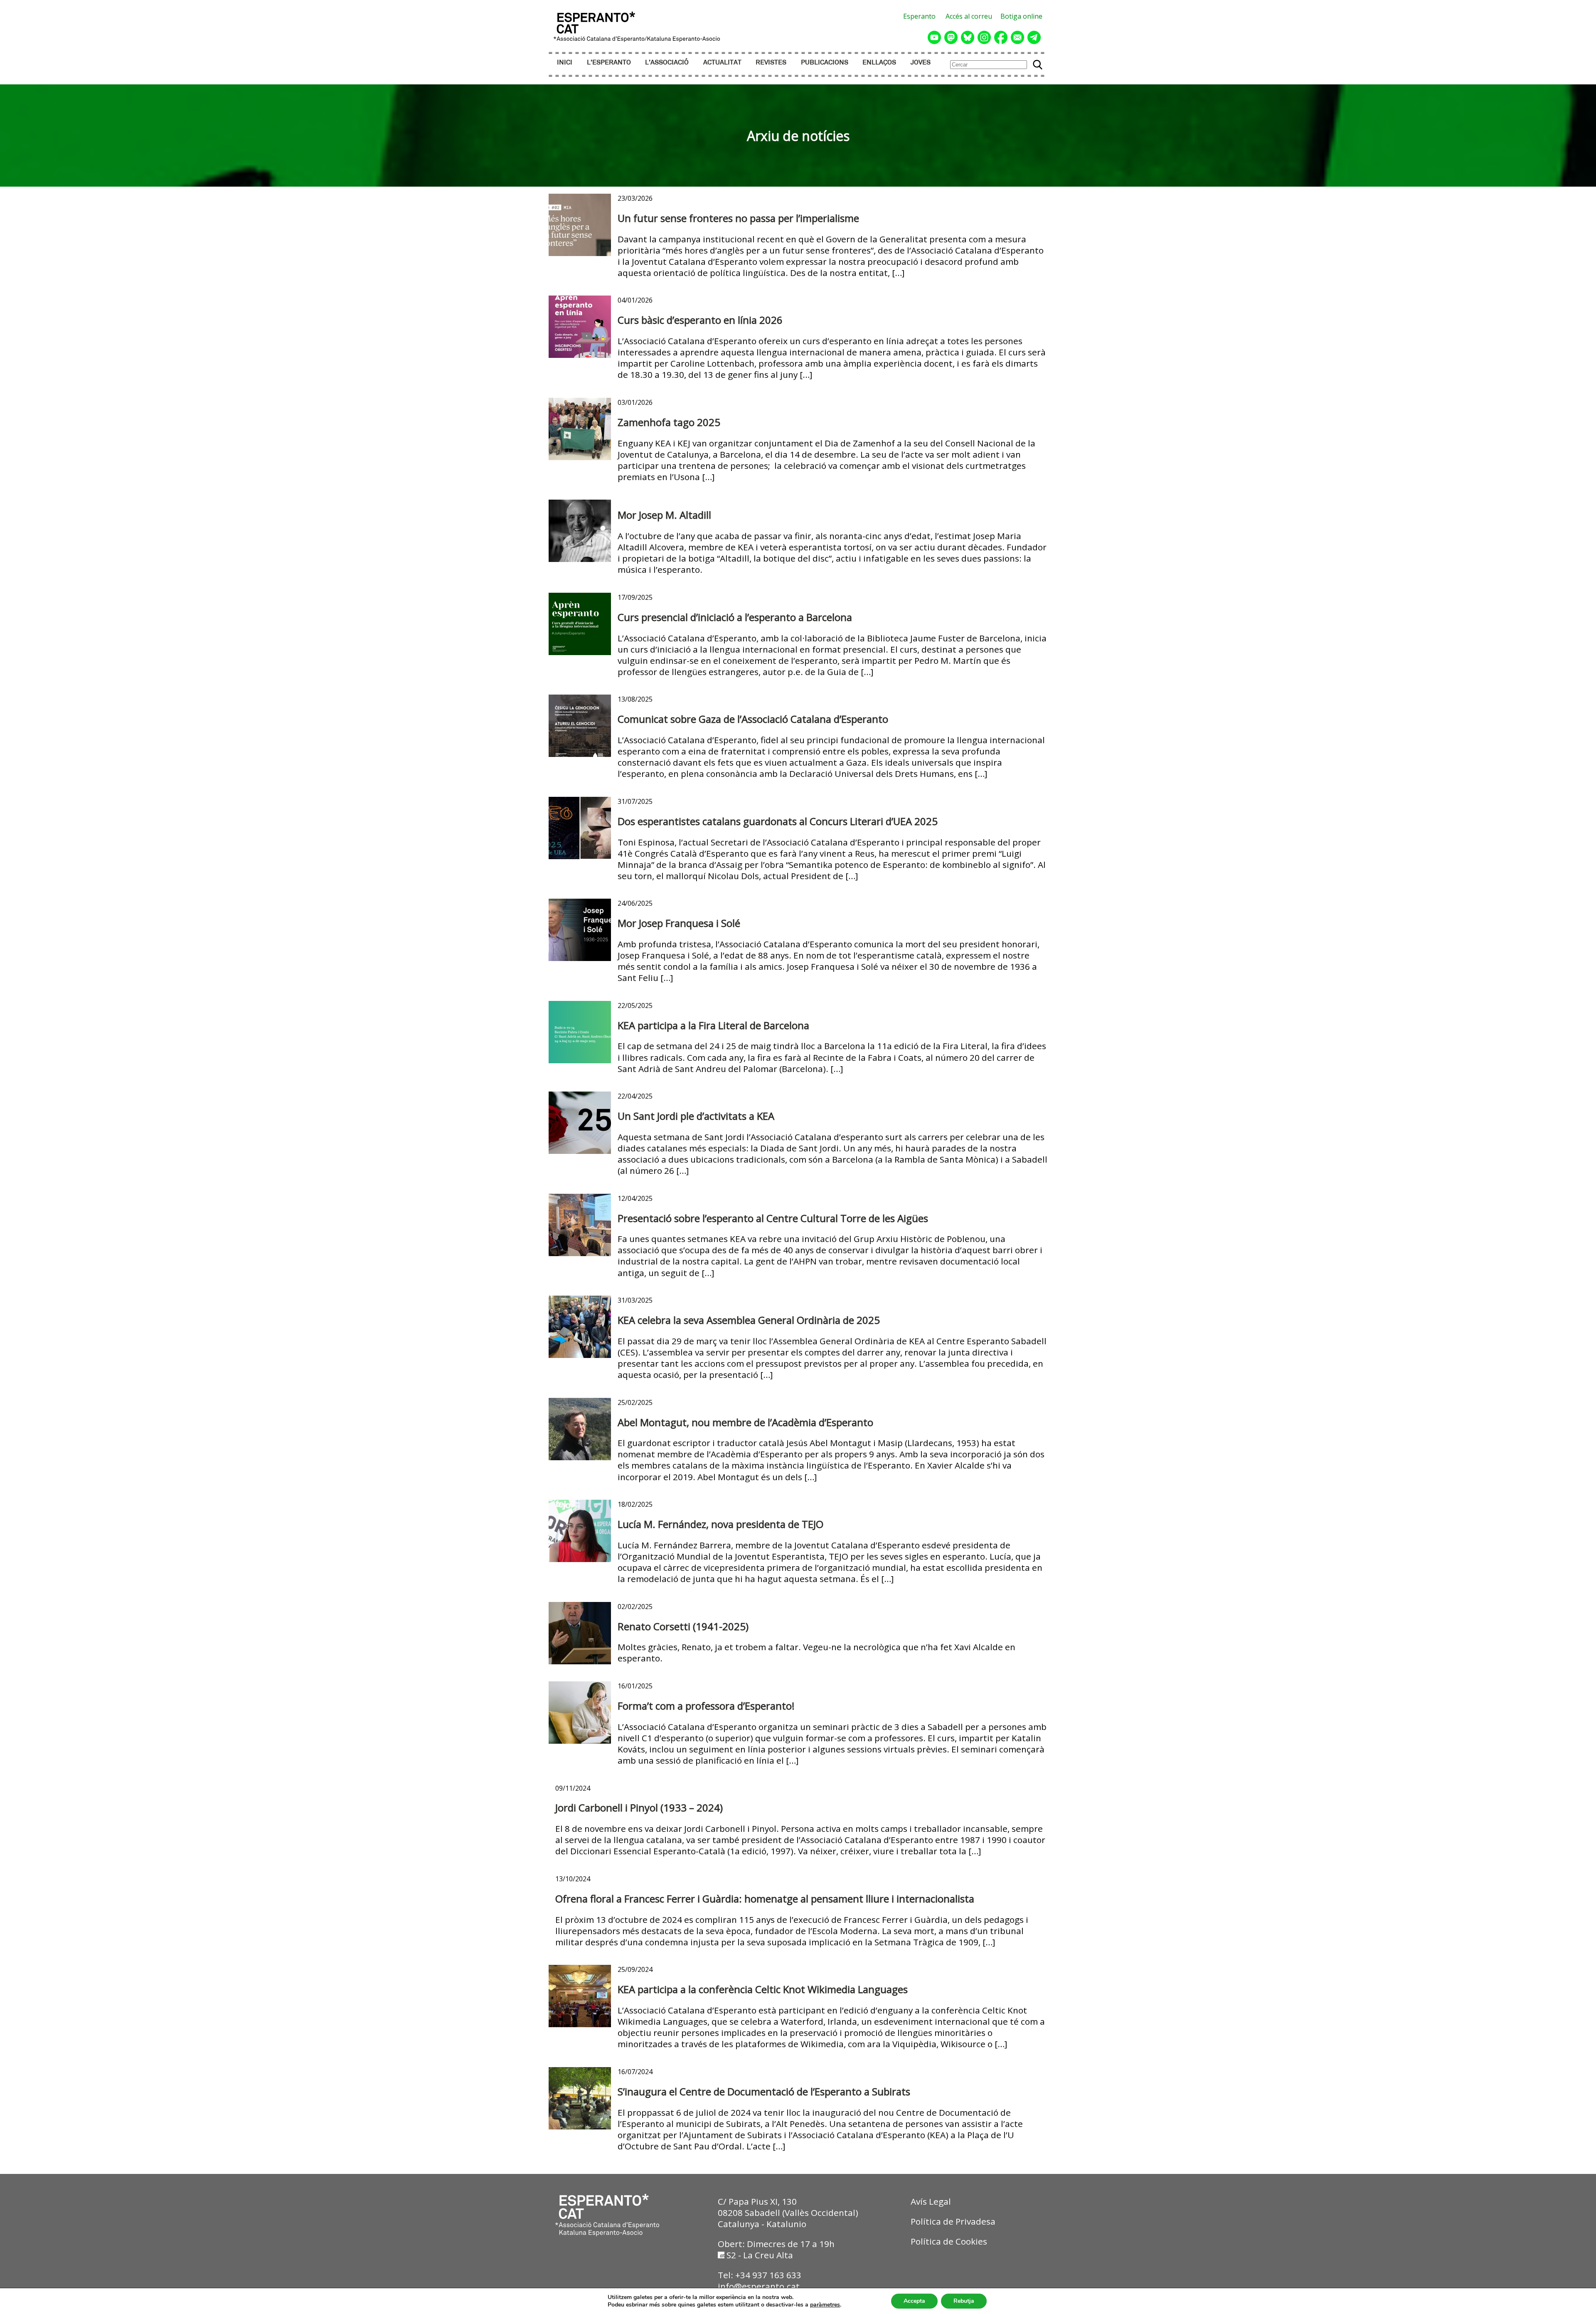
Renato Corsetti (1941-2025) (683, 1626)
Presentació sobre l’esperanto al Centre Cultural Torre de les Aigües (773, 1218)
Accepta (914, 2301)
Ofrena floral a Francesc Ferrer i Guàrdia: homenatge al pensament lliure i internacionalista (765, 1899)
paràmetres (825, 2305)
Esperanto (919, 16)
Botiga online (1021, 16)
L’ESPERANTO (609, 63)
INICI (565, 63)
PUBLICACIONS (825, 63)
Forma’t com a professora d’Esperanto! (706, 1706)
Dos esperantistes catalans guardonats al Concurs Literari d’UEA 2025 (778, 821)
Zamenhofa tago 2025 (669, 422)
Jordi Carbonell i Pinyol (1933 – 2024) (639, 1808)
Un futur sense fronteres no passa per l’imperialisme (738, 218)
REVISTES (771, 63)
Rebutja (964, 2301)
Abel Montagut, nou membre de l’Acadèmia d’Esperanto (745, 1422)
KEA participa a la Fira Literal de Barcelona (713, 1025)
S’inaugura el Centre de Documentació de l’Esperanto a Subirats (764, 2091)
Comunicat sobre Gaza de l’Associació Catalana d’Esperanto (753, 719)
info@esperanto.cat (759, 2286)
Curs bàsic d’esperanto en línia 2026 (700, 320)
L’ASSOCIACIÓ (667, 63)
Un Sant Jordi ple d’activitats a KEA (696, 1116)
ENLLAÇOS (879, 63)
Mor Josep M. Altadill (664, 515)
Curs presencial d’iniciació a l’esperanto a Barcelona (735, 617)
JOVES (921, 63)
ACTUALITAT (722, 63)
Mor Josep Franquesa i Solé (679, 923)
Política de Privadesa (953, 2221)
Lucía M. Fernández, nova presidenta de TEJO (720, 1524)
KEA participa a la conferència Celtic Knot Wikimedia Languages (763, 1989)
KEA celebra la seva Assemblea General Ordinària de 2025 (749, 1320)
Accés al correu (969, 16)
